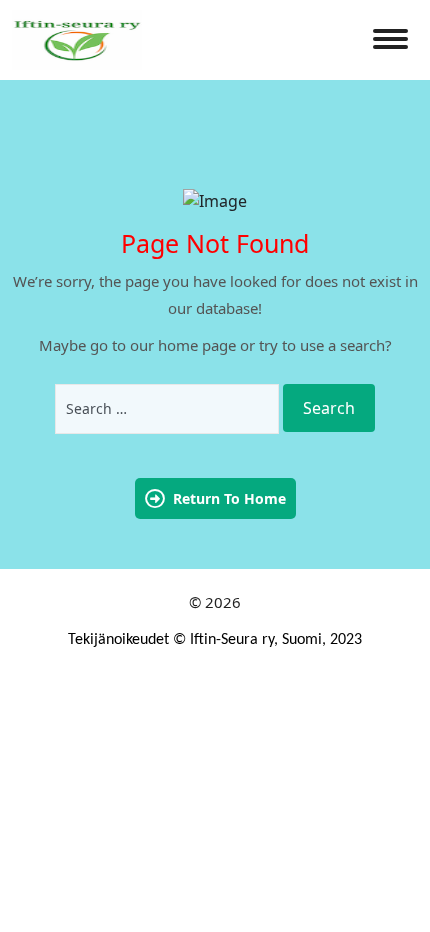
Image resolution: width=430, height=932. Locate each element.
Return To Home (229, 498)
